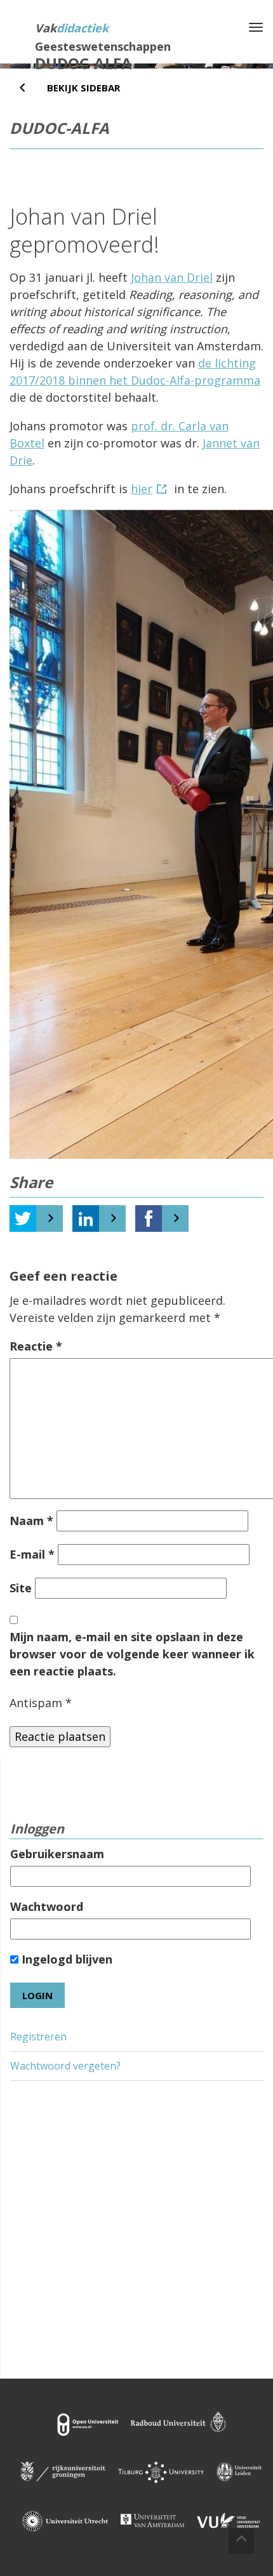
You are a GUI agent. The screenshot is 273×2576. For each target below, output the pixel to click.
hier (142, 489)
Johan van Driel (172, 277)
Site (21, 1588)
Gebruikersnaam (57, 1854)
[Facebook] (149, 1219)
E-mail (32, 1554)
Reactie (36, 1346)
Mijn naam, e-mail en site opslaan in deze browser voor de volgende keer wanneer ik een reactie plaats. (132, 1654)
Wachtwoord (47, 1906)
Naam (31, 1521)
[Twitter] (23, 1219)
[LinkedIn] (86, 1219)
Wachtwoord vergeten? (65, 2066)
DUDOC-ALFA (83, 63)
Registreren (38, 2037)
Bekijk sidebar (83, 88)
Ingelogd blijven (65, 1959)
